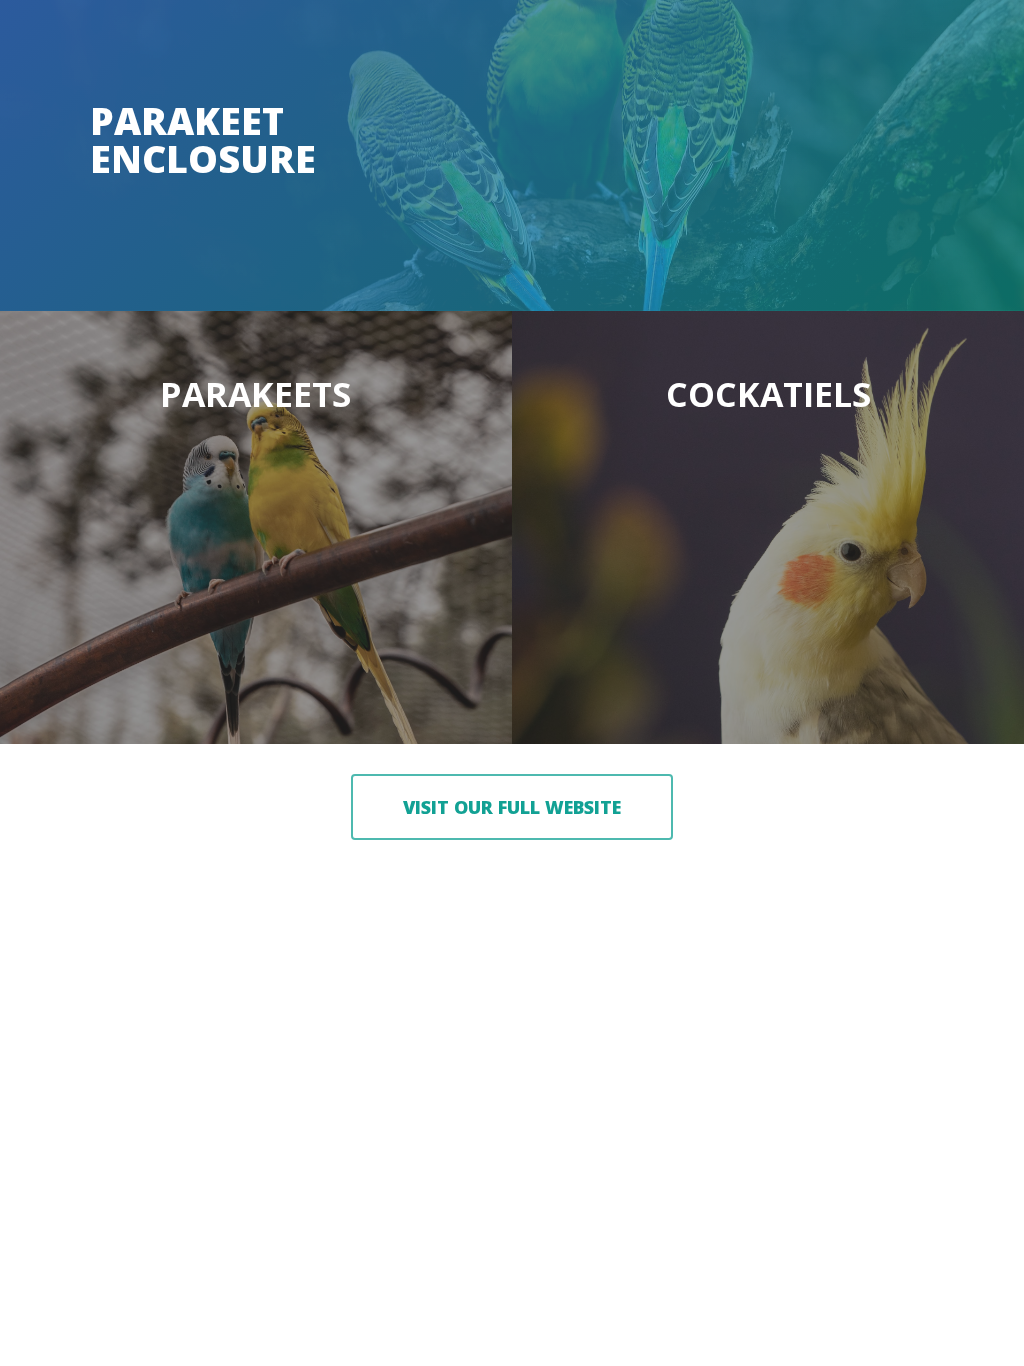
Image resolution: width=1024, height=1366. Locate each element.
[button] (512, 807)
